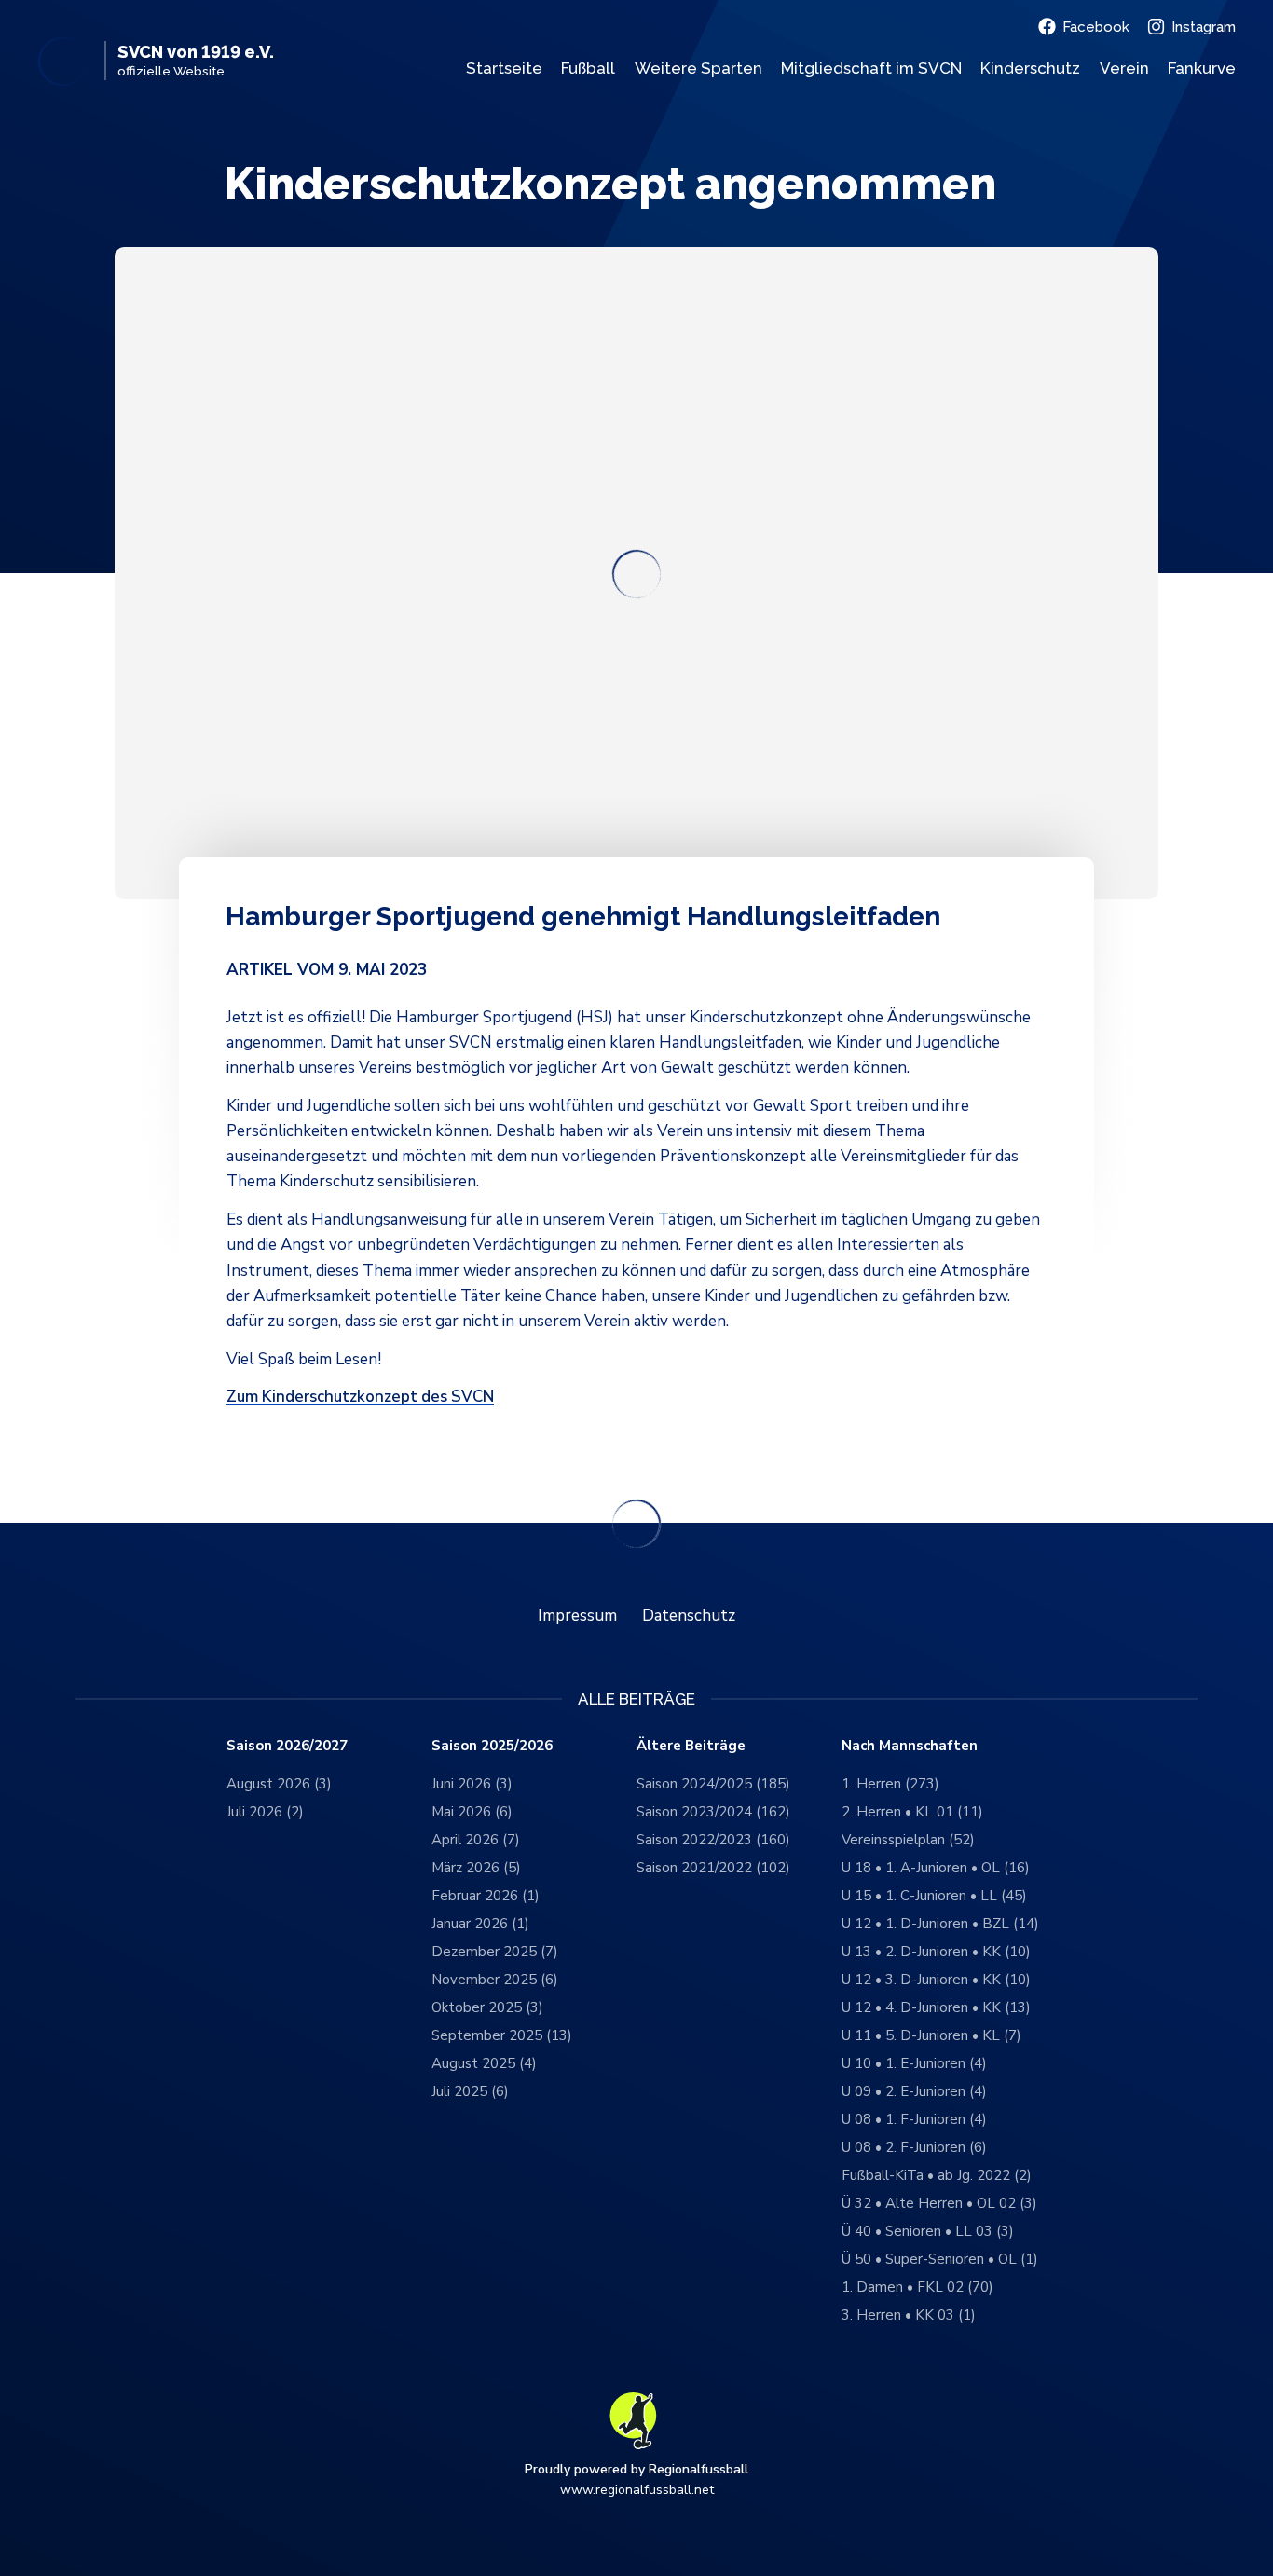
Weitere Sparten (698, 68)
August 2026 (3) (279, 1784)
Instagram (1204, 27)
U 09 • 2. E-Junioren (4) (914, 2091)
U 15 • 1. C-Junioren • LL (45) (934, 1896)
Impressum (577, 1616)
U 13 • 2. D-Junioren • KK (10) (936, 1952)
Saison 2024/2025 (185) (713, 1784)
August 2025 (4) (484, 2063)
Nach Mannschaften (910, 1746)
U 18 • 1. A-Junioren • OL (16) (936, 1868)
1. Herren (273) (890, 1784)
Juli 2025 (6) (470, 2091)
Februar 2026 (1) (486, 1896)
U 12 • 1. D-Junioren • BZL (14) (940, 1924)
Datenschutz (689, 1616)
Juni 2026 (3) (472, 1784)
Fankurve (1202, 68)
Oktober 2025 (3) (487, 2007)
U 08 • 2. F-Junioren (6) (914, 2147)
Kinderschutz (1030, 68)
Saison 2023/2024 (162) (713, 1812)
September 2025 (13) (502, 2035)
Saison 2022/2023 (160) (713, 1840)
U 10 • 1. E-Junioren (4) (914, 2063)
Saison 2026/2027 (287, 1746)
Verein (1124, 68)
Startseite (504, 68)
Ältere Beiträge (691, 1746)
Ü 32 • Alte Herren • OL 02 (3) (939, 2203)
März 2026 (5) (476, 1868)
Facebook (1096, 27)
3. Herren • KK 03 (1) (909, 2315)
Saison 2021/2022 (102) (713, 1868)
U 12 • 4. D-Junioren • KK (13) (936, 2007)
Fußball (588, 68)
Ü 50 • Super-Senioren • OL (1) (940, 2259)
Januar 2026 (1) (480, 1924)
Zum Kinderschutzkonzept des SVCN (360, 1397)
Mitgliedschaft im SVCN (871, 68)
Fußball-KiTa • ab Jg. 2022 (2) (937, 2175)
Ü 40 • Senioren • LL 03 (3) (928, 2231)
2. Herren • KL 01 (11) (912, 1812)
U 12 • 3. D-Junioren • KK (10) (936, 1980)
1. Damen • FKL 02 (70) (917, 2287)
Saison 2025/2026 (492, 1746)
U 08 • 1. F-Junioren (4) (914, 2119)
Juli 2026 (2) (265, 1812)
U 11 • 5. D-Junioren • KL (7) (931, 2035)
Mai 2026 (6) (472, 1812)
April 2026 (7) (476, 1840)
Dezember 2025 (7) (495, 1952)
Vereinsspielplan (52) (908, 1840)
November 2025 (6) (495, 1980)
